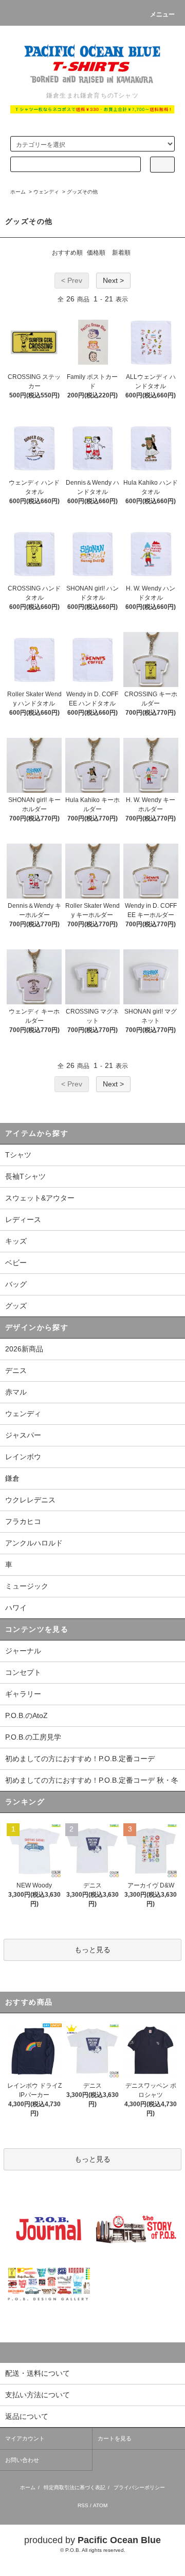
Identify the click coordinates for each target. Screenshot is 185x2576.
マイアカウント (25, 2438)
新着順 (121, 253)
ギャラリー (23, 1694)
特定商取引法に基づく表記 (75, 2487)
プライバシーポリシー (139, 2487)
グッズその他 (82, 192)
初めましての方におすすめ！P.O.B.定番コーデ (80, 1759)
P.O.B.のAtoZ (26, 1715)
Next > (113, 280)
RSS (83, 2505)
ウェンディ (46, 192)
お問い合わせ (22, 2460)
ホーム (18, 192)
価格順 (96, 253)
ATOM (100, 2505)
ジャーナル (23, 1651)
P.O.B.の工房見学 (33, 1737)
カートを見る (115, 2438)
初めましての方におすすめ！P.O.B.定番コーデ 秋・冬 (92, 1780)
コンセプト (23, 1672)
